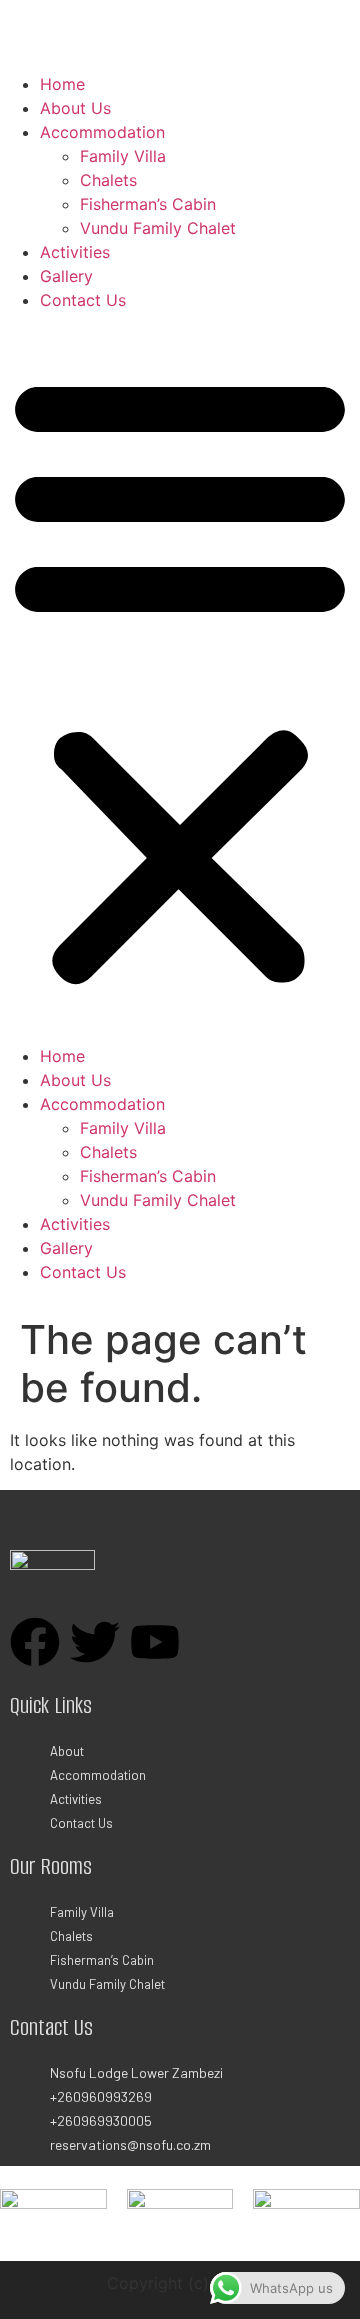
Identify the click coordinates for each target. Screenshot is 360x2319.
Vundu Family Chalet (158, 228)
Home (62, 84)
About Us (75, 108)
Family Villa (123, 156)
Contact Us (83, 300)
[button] (180, 678)
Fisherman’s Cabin (148, 204)
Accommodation (102, 132)
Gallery (66, 276)
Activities (75, 252)
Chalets (108, 180)
